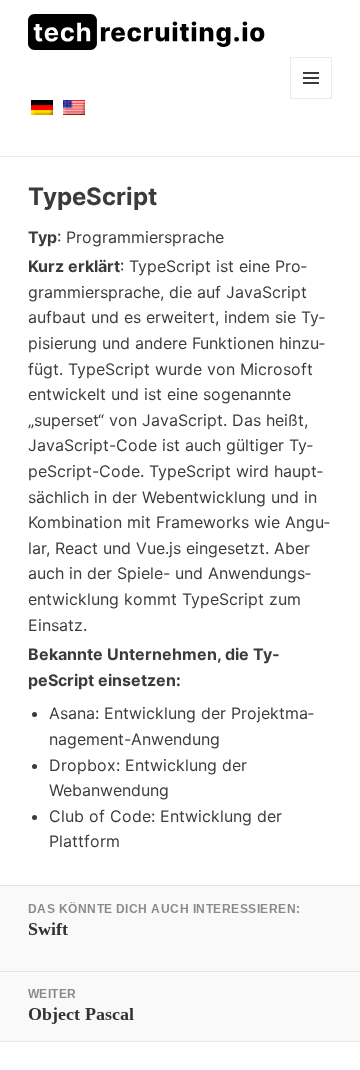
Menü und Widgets (311, 98)
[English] (74, 119)
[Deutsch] (42, 119)
